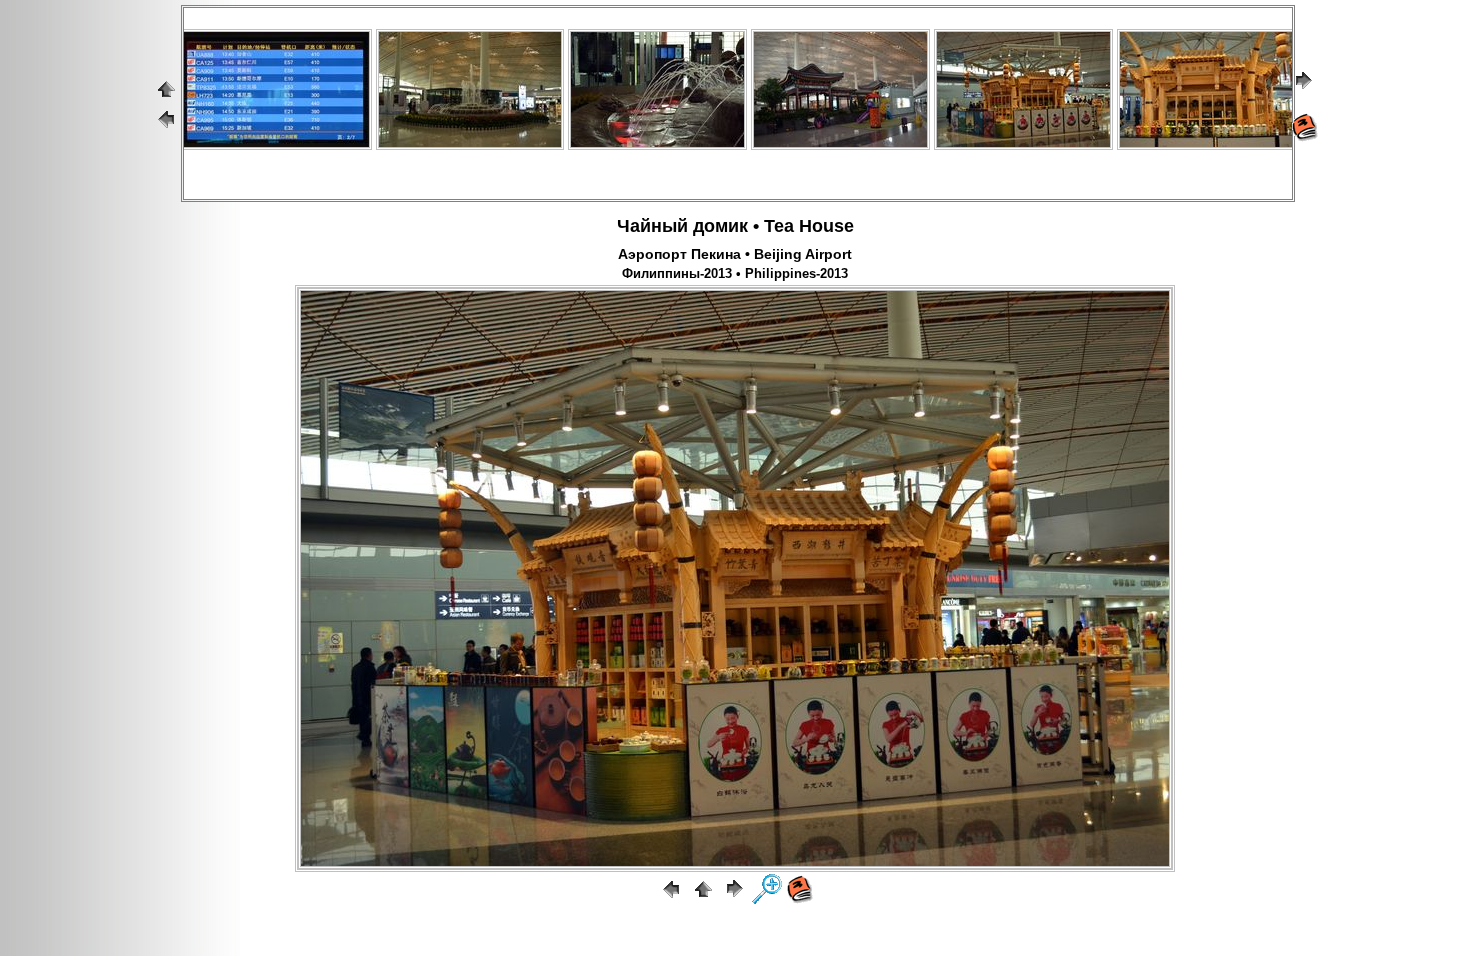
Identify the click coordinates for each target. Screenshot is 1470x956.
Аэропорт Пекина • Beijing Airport (735, 254)
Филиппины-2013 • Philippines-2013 (735, 274)
